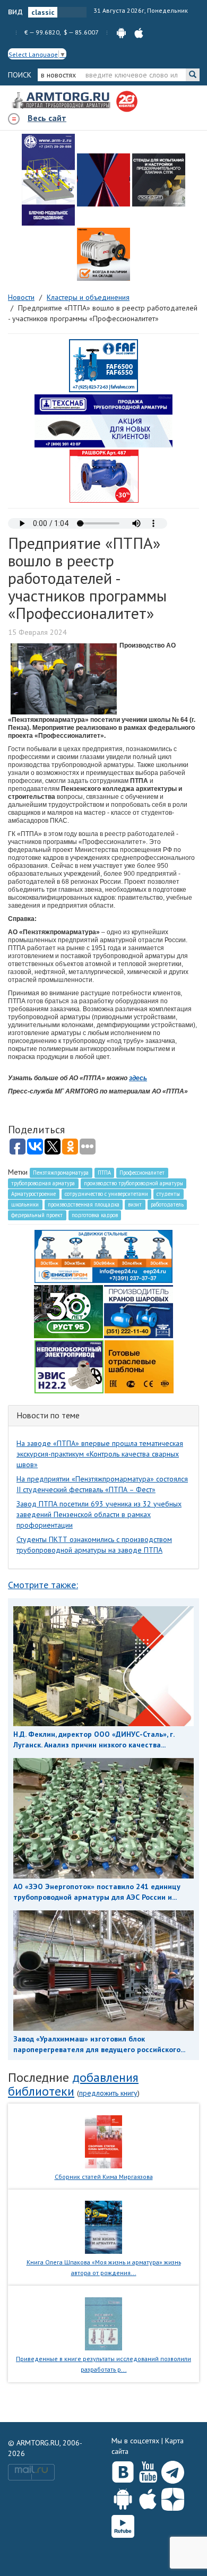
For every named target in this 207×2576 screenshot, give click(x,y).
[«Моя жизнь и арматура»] (103, 2227)
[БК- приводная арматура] (103, 254)
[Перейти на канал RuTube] (123, 2524)
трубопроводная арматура (43, 1183)
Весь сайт (47, 118)
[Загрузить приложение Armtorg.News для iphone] (148, 2497)
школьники (25, 1204)
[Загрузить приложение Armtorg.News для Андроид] (123, 2497)
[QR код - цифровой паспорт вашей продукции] (139, 1366)
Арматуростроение (33, 1194)
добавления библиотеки (73, 2084)
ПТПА (104, 1173)
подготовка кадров (95, 1215)
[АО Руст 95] (68, 1311)
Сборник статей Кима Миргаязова (104, 2177)
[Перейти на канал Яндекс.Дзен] (173, 2497)
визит (135, 1204)
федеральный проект (37, 1215)
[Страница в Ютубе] (148, 2470)
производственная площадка (84, 1204)
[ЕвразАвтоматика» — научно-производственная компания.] (69, 1366)
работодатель (167, 1204)
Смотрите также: (43, 1585)
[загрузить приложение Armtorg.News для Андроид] (121, 32)
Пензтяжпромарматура (61, 1173)
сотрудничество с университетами (106, 1194)
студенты (168, 1194)
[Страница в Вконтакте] (123, 2470)
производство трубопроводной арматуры (133, 1183)
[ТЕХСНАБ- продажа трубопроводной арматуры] (103, 420)
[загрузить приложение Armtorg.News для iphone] (139, 32)
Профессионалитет (142, 1173)
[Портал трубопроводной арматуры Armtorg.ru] (62, 101)
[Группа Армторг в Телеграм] (173, 2470)
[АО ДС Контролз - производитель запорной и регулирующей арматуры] (103, 180)
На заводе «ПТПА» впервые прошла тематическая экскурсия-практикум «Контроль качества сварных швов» (100, 1454)
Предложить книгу (108, 2093)
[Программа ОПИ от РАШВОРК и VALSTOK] (104, 476)
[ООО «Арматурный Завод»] (48, 180)
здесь (138, 1078)
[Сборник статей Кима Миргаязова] (104, 2141)
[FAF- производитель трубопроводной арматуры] (103, 365)
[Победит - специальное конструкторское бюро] (159, 180)
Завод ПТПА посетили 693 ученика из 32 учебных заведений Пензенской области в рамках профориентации (99, 1514)
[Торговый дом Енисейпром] (103, 1256)
